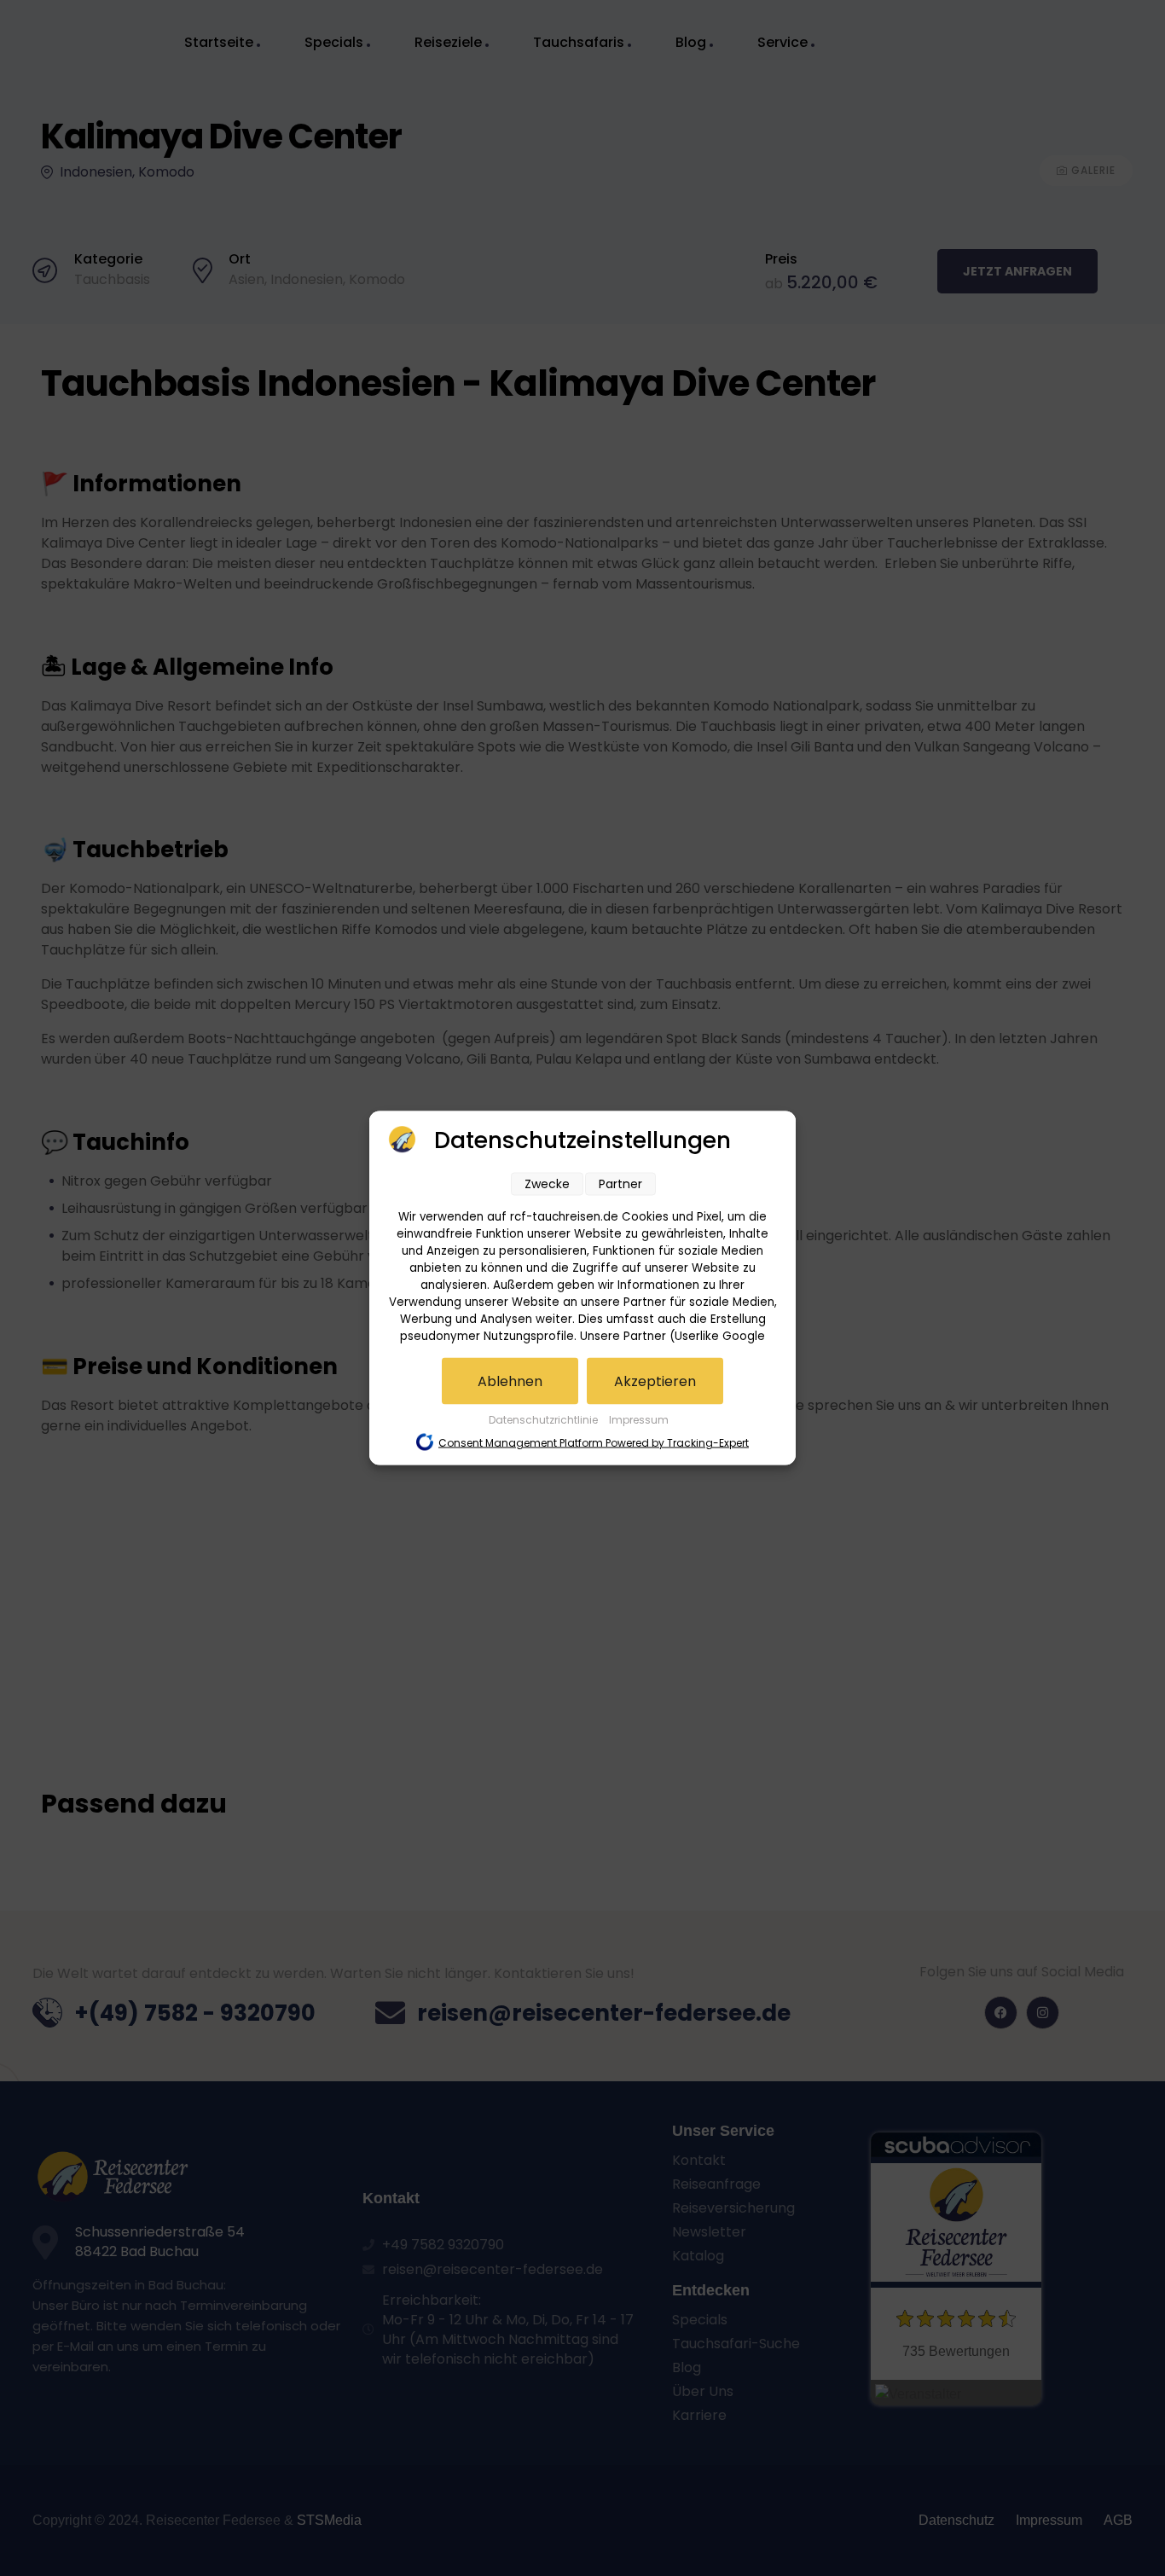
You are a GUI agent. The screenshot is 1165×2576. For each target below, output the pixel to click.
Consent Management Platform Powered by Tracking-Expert (594, 1443)
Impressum (639, 1420)
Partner (620, 1184)
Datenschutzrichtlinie (545, 1420)
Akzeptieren (655, 1381)
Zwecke (547, 1184)
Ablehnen (510, 1381)
